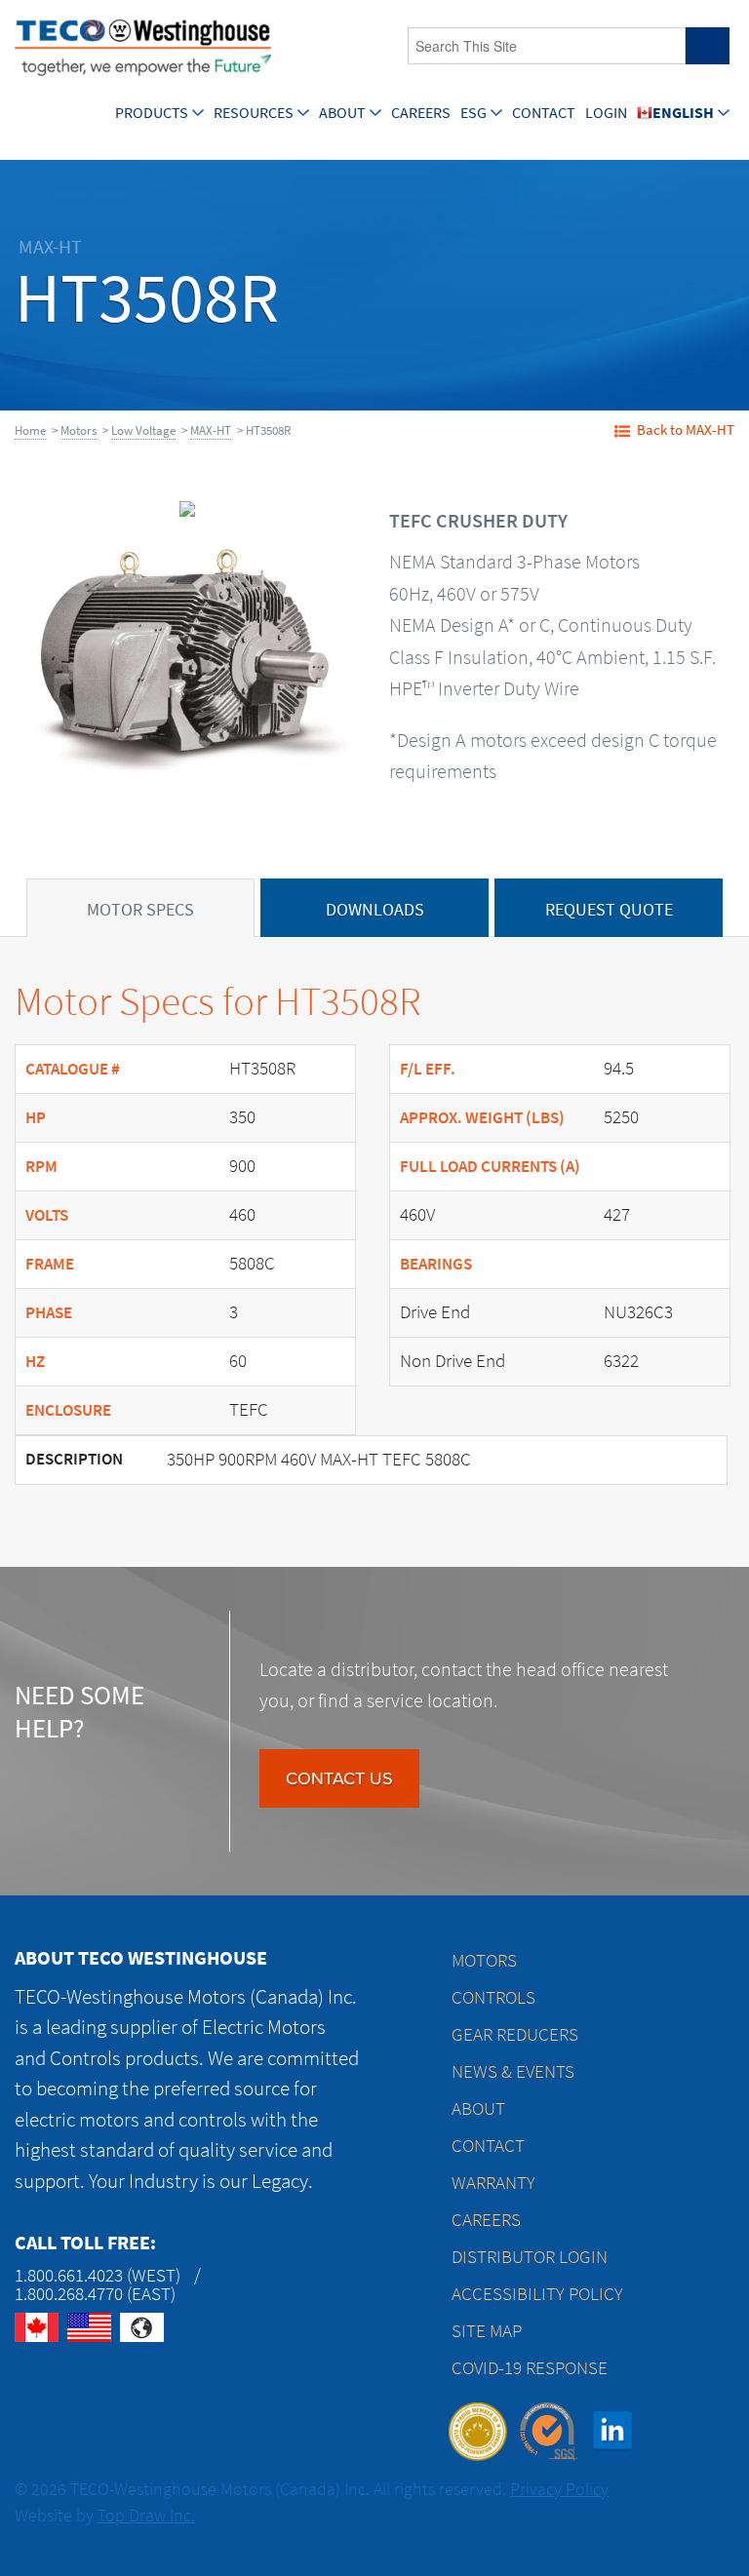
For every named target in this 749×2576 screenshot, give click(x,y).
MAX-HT (211, 430)
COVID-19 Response (530, 2368)
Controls (493, 1997)
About (342, 113)
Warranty (493, 2183)
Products (152, 113)
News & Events (513, 2071)
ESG (473, 113)
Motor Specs (140, 910)
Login (606, 113)
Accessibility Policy (537, 2294)
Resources (254, 113)
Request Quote (609, 910)
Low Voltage (143, 430)
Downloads (375, 910)
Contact (544, 113)
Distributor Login (530, 2257)
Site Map (487, 2331)
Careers (421, 113)
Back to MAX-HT (686, 430)
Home (30, 430)
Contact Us (339, 1778)
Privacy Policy (559, 2489)
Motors (79, 430)
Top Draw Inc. (146, 2516)
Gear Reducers (515, 2034)
